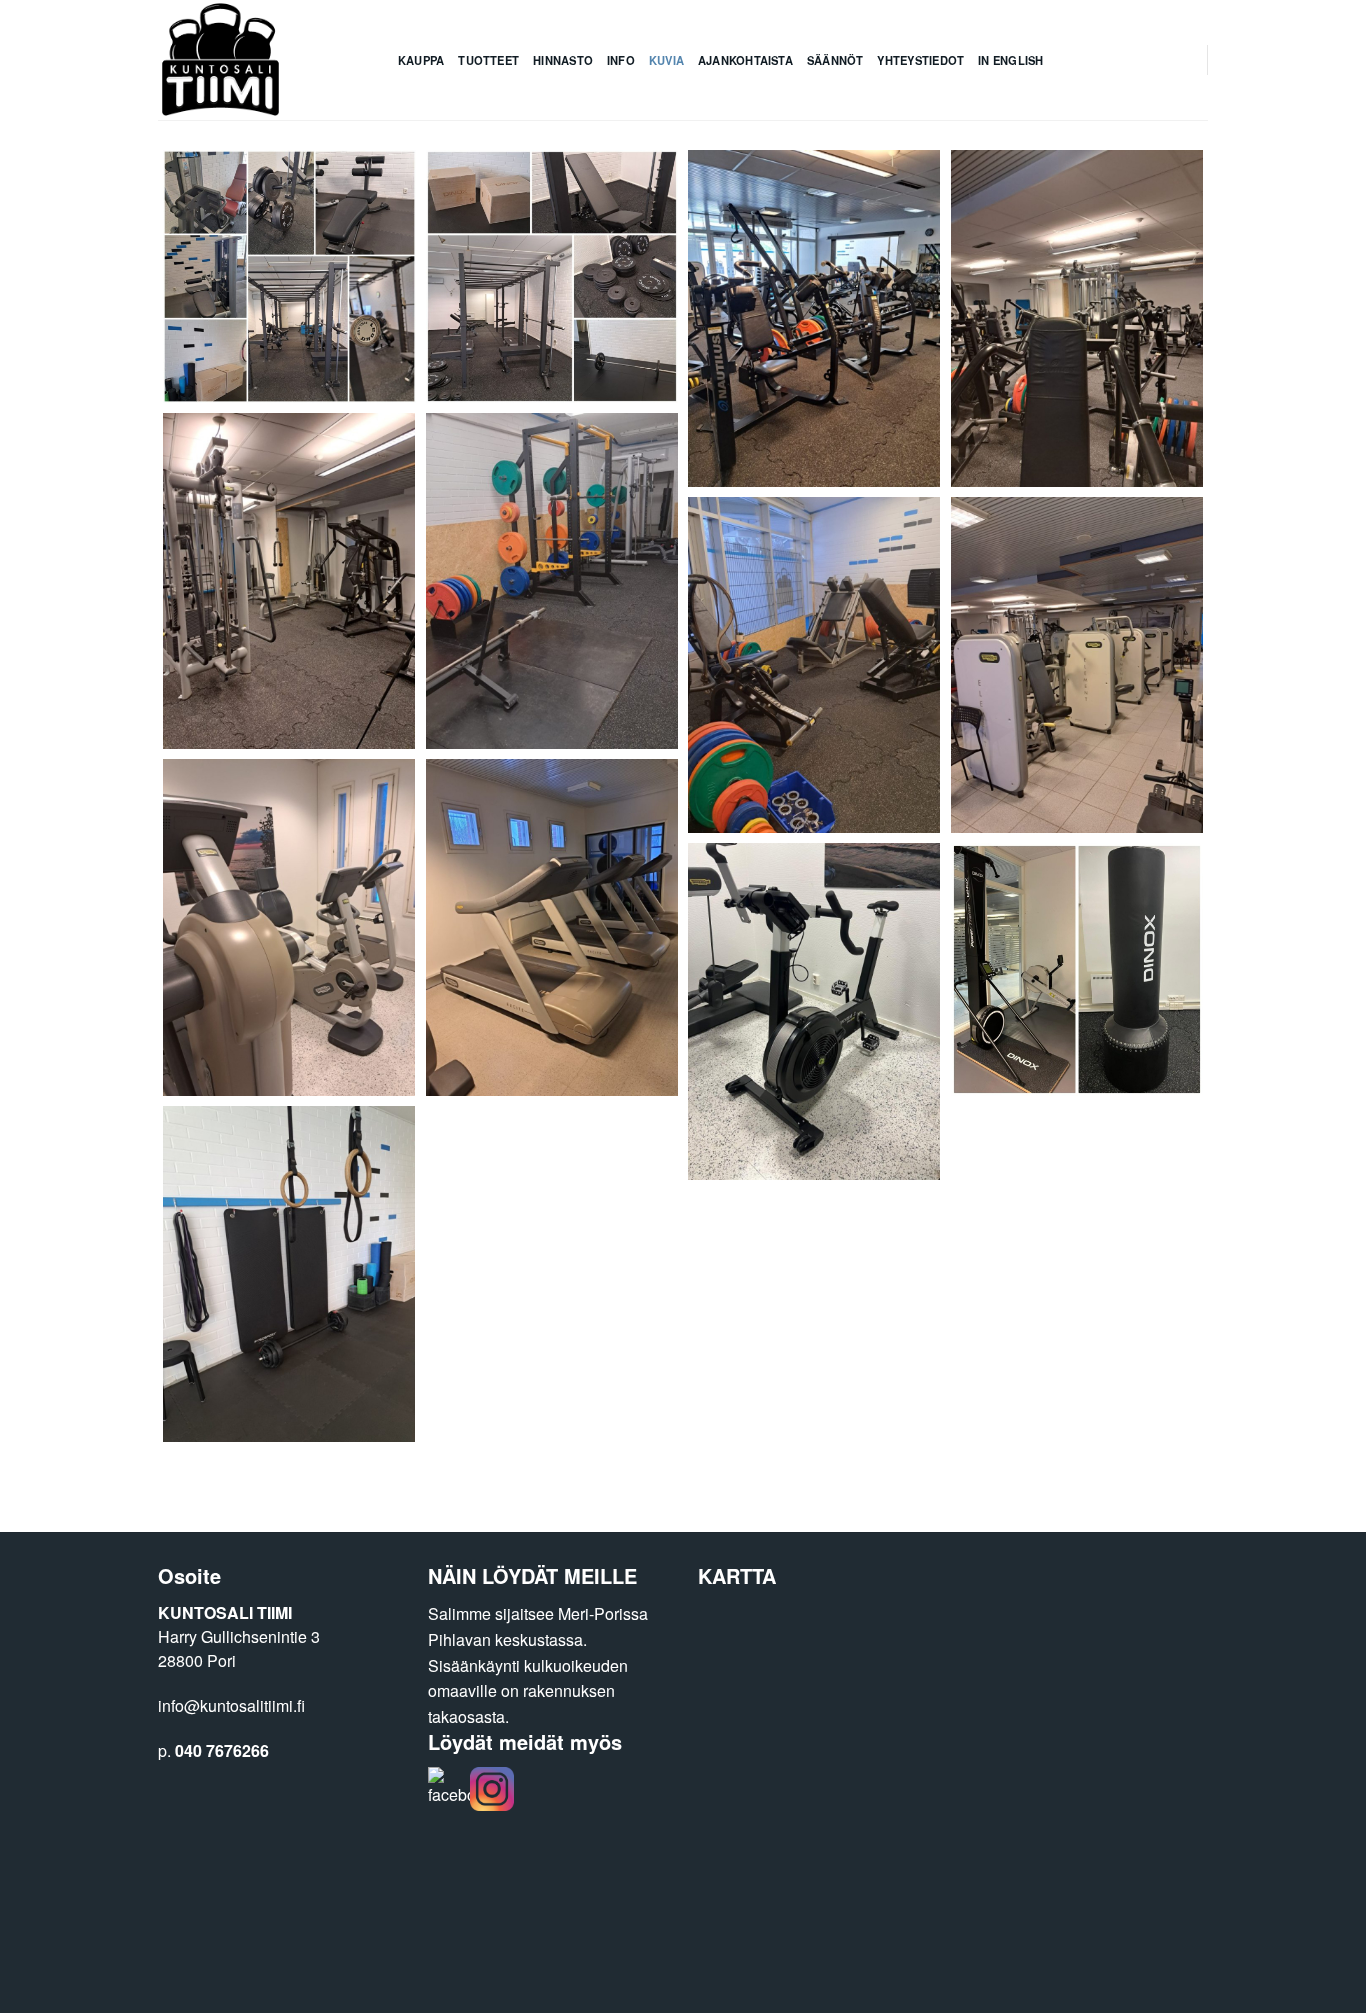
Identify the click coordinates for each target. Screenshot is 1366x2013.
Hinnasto (563, 60)
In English (1010, 60)
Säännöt (835, 60)
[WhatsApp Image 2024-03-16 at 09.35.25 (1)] (552, 927)
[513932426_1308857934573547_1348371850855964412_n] (1077, 969)
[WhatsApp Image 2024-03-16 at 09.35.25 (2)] (289, 927)
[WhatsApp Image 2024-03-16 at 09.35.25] (552, 581)
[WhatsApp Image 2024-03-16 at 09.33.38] (814, 1011)
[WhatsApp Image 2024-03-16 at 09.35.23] (1077, 665)
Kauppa (421, 60)
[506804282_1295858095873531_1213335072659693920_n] (289, 1274)
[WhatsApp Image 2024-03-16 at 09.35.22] (1077, 318)
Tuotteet (488, 60)
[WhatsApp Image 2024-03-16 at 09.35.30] (814, 318)
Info (621, 60)
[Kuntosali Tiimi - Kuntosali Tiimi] (263, 60)
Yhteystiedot (920, 60)
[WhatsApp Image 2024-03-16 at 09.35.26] (289, 581)
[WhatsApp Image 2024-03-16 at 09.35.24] (814, 665)
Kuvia (666, 60)
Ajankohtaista (745, 60)
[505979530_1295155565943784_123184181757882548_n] (289, 276)
